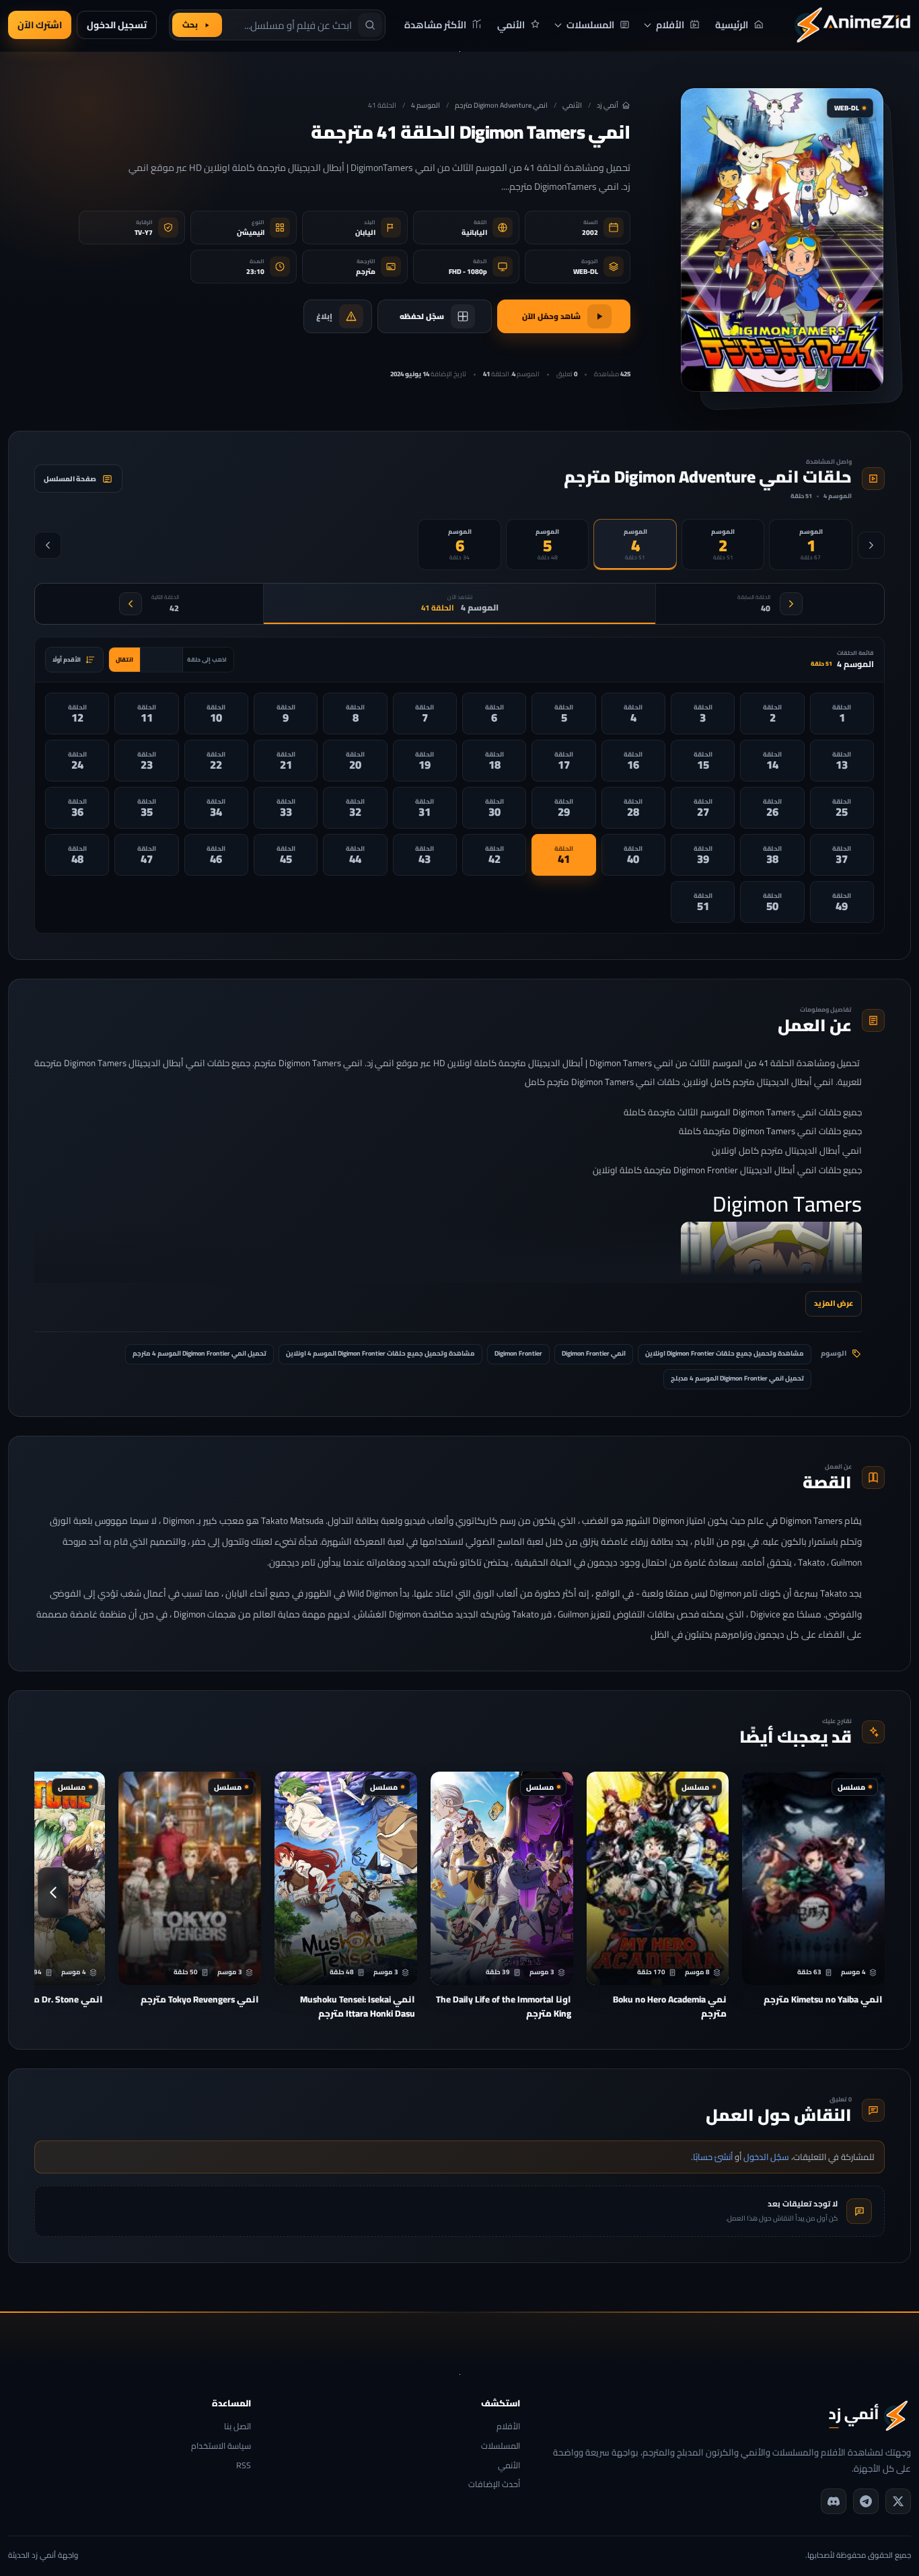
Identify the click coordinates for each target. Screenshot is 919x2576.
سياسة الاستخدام (221, 2446)
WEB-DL (586, 272)
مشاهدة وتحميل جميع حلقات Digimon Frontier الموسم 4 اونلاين (380, 1353)
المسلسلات (501, 2446)
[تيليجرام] (866, 2501)
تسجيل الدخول (117, 25)
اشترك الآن (40, 25)
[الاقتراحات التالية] (53, 1893)
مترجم (366, 272)
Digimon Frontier (518, 1353)
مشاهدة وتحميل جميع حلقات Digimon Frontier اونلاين (725, 1353)
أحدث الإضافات (494, 2485)
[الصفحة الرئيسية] (852, 25)
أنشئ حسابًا (713, 2157)
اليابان (365, 233)
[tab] (811, 545)
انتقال (124, 659)
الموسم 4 (426, 105)
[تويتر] (898, 2501)
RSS (244, 2466)
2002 (590, 233)
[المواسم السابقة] (871, 545)
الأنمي (572, 105)
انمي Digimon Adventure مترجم (501, 105)
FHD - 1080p (468, 272)
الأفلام (508, 2427)
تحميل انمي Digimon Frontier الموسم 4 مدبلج (737, 1378)
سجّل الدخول (766, 2157)
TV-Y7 (144, 233)
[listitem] (842, 713)
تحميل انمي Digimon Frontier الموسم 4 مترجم (199, 1353)
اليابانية (474, 233)
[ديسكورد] (834, 2501)
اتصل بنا (237, 2427)
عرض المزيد (834, 1303)
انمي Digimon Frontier (594, 1353)
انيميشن (251, 233)
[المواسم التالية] (48, 545)
